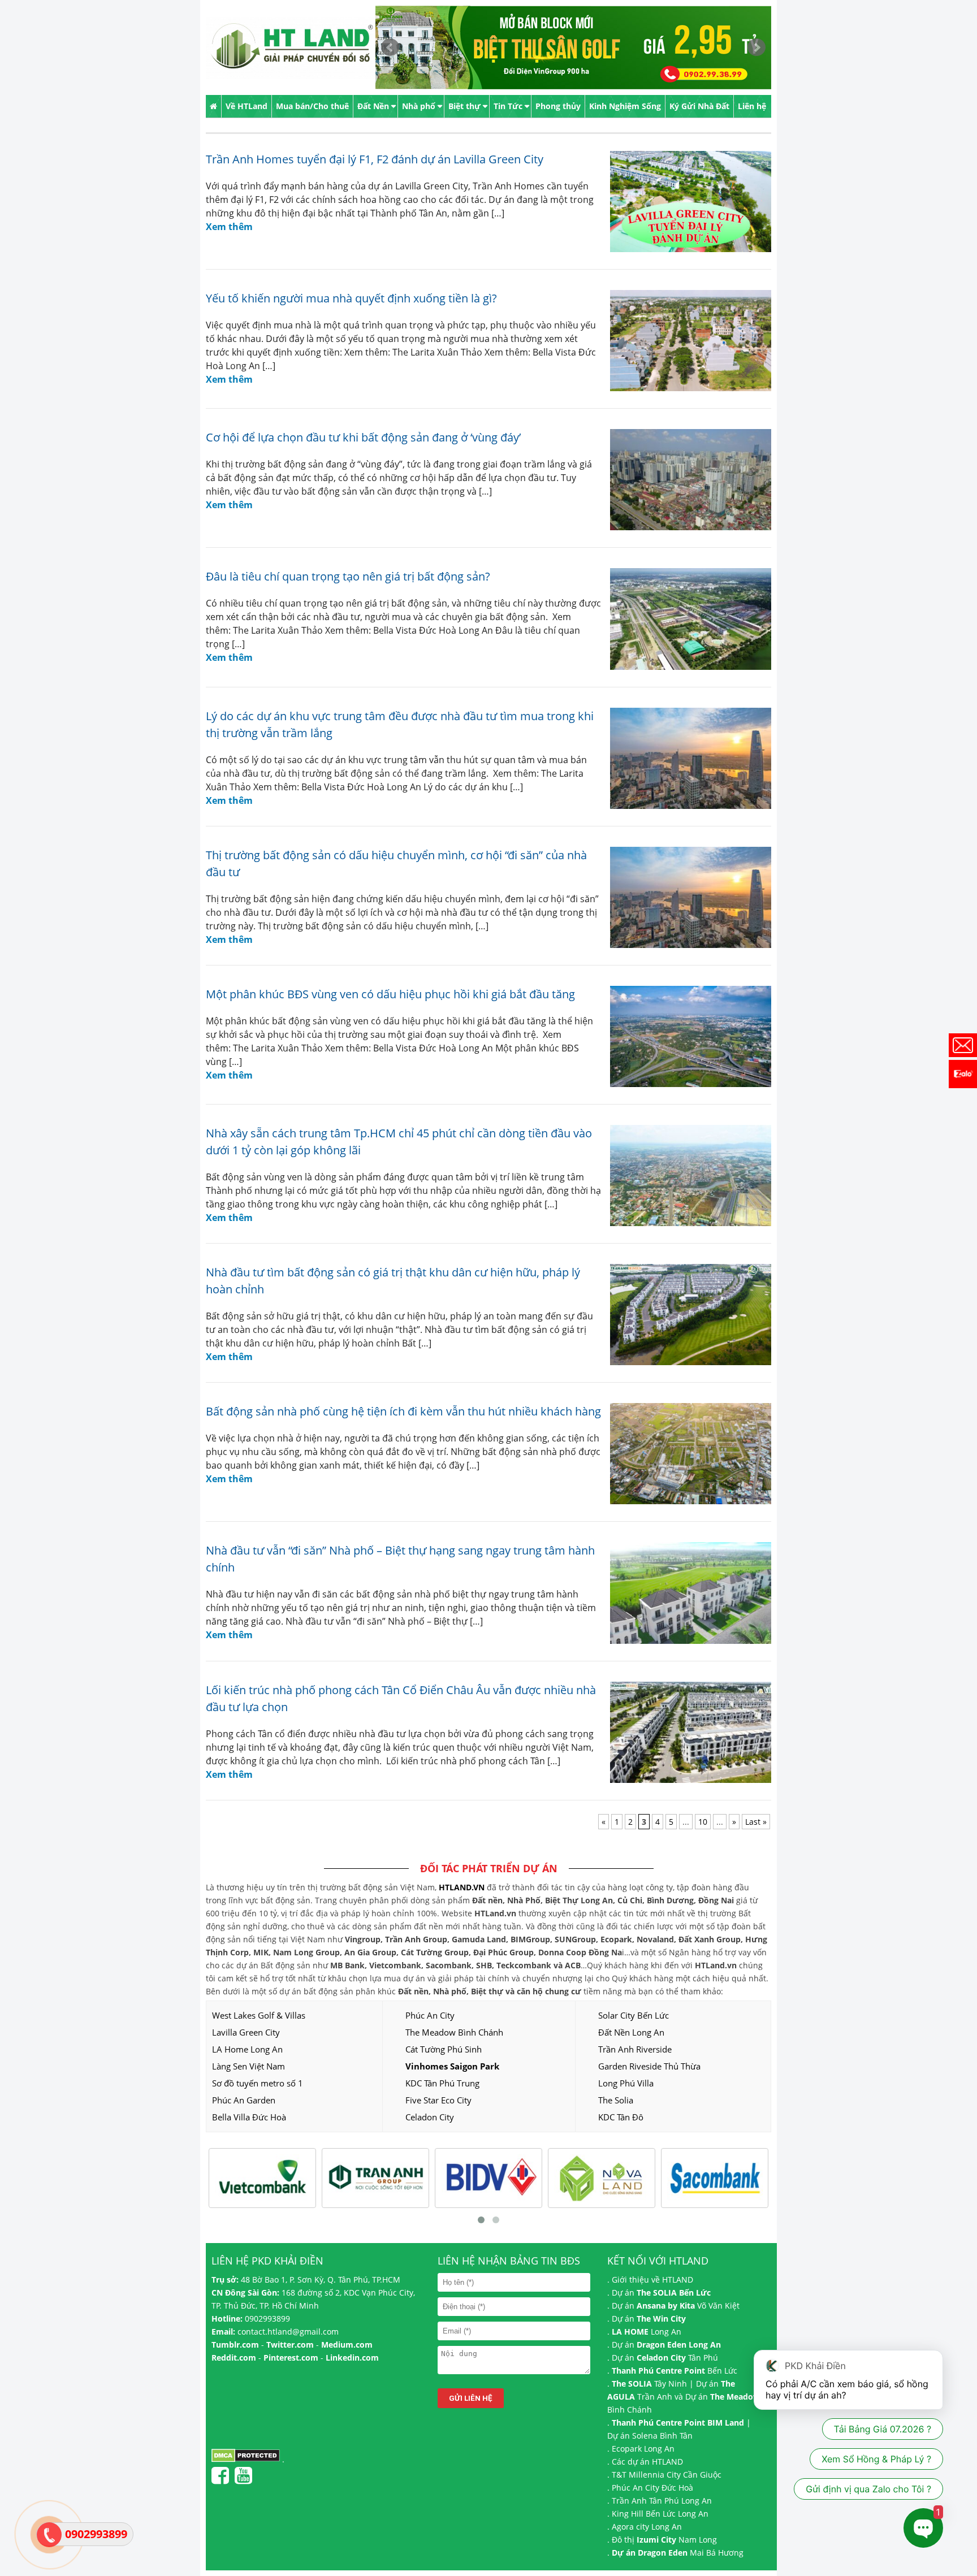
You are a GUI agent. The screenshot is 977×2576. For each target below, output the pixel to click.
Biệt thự (464, 106)
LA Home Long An (247, 2049)
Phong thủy (558, 106)
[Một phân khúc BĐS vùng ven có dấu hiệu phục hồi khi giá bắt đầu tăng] (686, 1036)
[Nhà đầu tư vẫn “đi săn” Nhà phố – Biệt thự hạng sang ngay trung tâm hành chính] (686, 1593)
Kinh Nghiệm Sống (625, 106)
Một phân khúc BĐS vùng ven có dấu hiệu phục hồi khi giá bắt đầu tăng (390, 994)
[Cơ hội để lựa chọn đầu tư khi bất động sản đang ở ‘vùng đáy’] (686, 480)
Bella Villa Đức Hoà (249, 2117)
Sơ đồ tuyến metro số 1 (258, 2083)
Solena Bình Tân (662, 2436)
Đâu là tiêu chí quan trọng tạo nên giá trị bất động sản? (348, 576)
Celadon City (430, 2117)
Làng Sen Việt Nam (248, 2066)
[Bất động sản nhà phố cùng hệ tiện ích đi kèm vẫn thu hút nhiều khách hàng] (686, 1454)
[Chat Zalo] (963, 1074)
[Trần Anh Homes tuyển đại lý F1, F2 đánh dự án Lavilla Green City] (686, 202)
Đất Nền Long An (631, 2032)
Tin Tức (508, 106)
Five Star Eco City (438, 2100)
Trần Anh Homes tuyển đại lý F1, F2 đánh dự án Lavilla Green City (375, 159)
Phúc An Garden (244, 2100)
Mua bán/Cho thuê (312, 106)
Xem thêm (229, 227)
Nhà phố (419, 106)
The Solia (616, 2100)
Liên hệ (752, 106)
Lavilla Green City (246, 2032)
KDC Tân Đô (621, 2117)
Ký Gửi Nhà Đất (699, 106)
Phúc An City (430, 2015)
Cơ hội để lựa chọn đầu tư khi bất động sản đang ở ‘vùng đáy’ (363, 437)
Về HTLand (247, 106)
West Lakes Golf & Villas (259, 2015)
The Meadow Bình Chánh (454, 2032)
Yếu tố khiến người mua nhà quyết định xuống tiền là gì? (351, 298)
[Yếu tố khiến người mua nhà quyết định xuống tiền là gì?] (686, 341)
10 (703, 1822)
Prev (390, 47)
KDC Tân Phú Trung (442, 2083)
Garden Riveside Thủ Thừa (649, 2066)
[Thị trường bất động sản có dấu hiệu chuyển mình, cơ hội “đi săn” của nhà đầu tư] (686, 897)
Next (756, 47)
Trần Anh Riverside (635, 2049)
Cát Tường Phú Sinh (444, 2049)
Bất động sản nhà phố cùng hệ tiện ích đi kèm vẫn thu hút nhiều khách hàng (403, 1411)
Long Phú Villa (626, 2083)
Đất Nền (373, 106)
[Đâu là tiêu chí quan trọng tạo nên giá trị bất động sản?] (686, 619)
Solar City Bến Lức (634, 2015)
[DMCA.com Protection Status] (246, 2459)
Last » (756, 1822)
